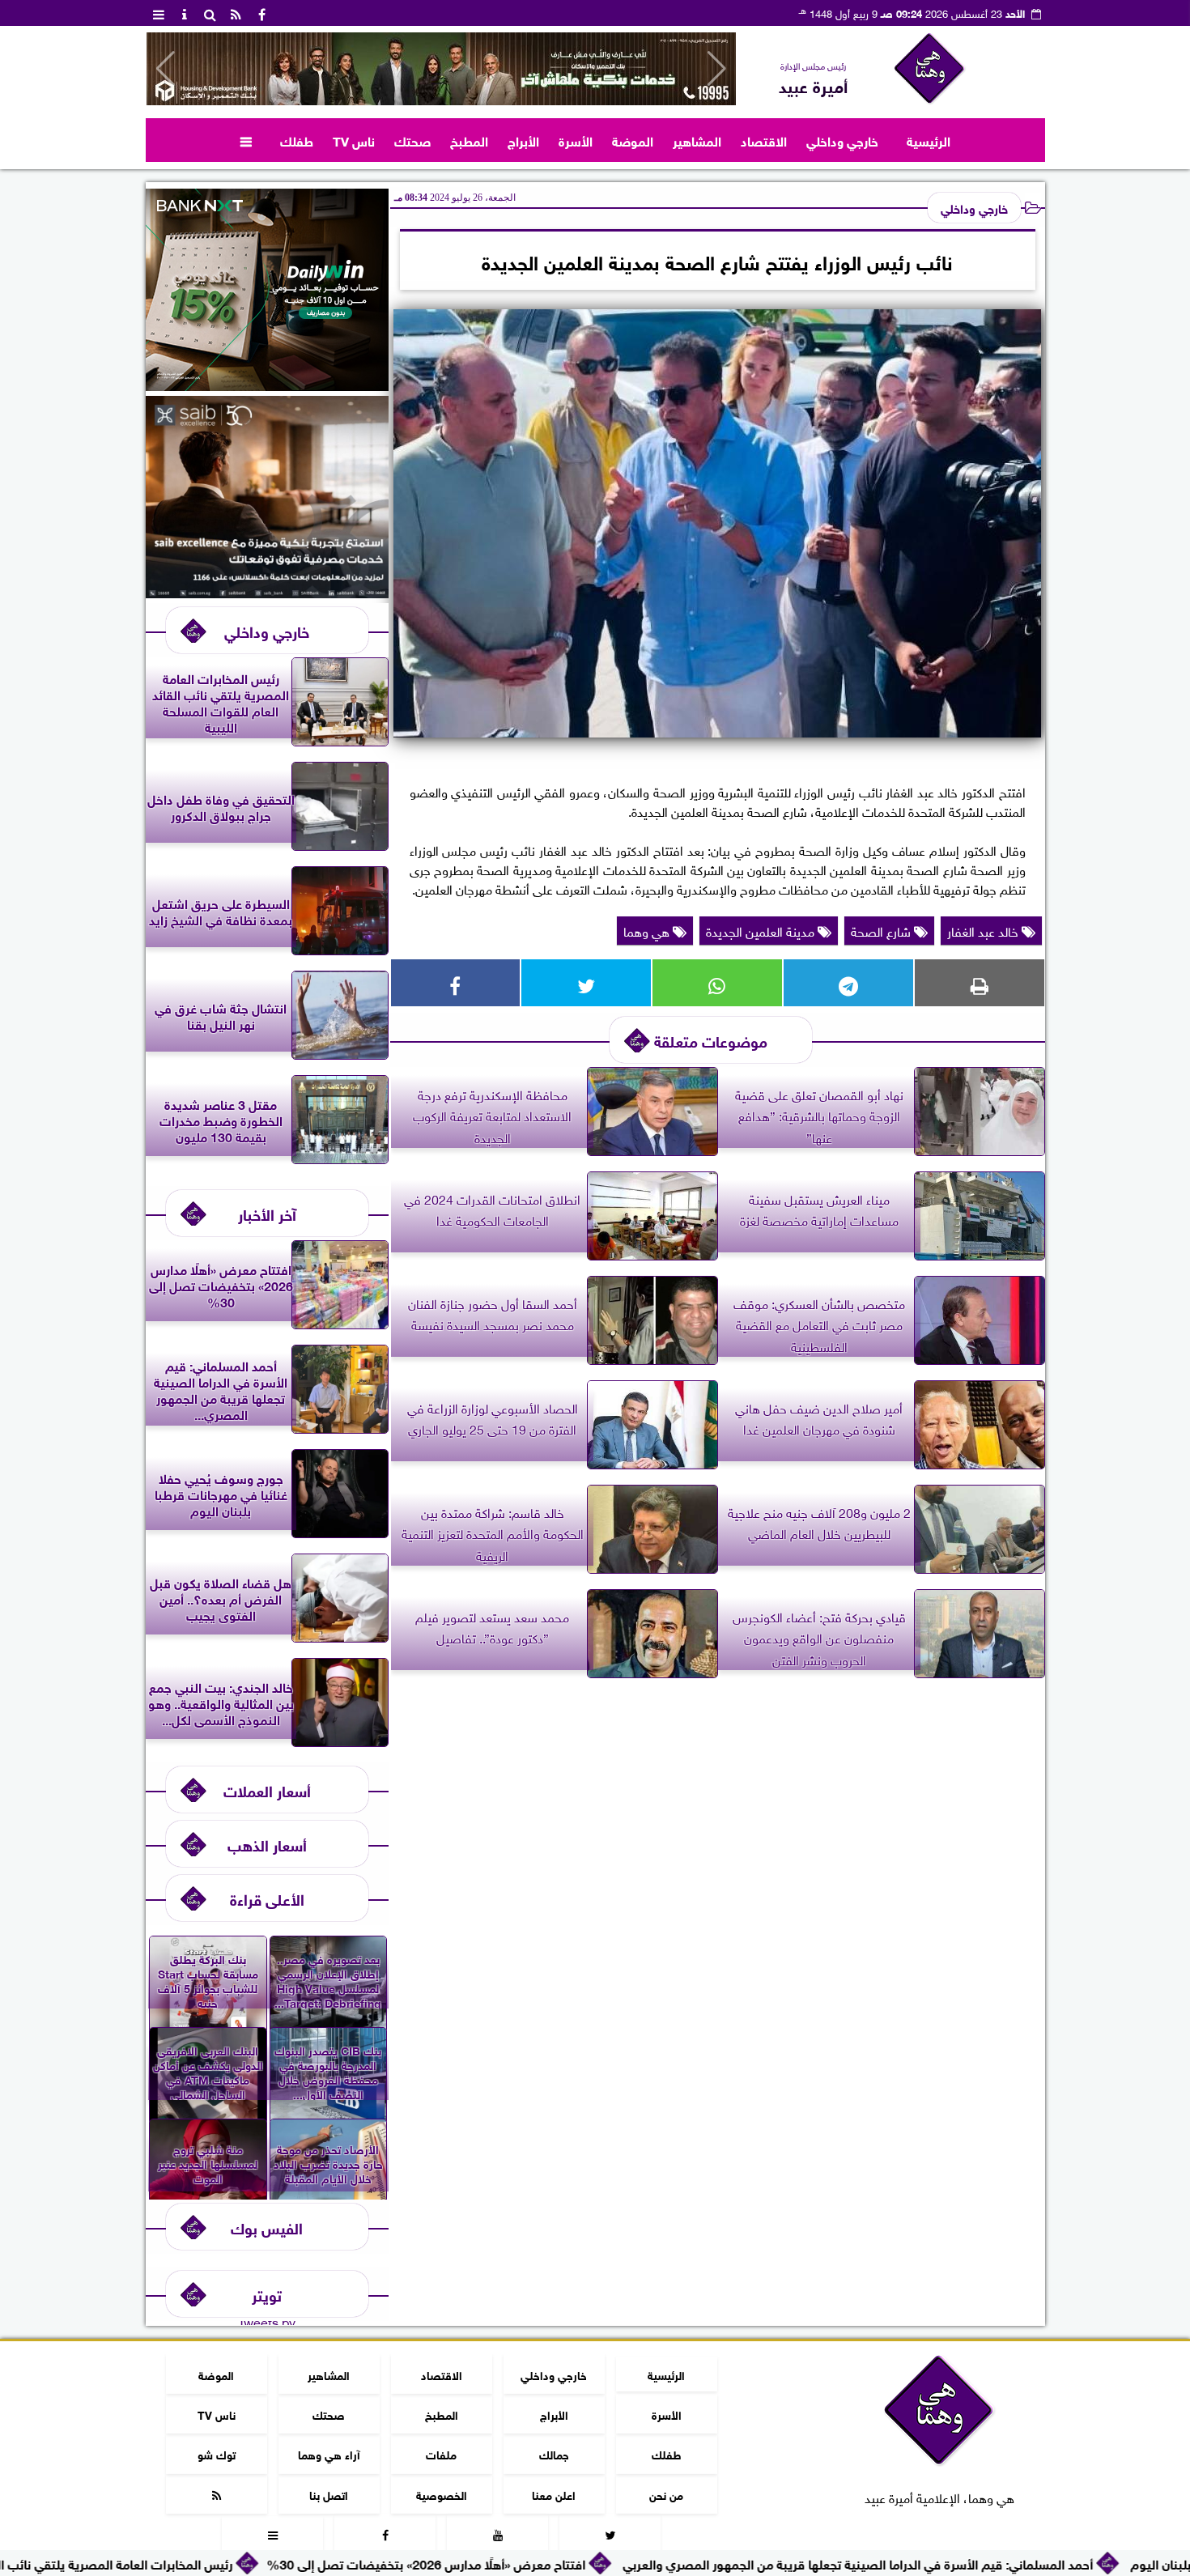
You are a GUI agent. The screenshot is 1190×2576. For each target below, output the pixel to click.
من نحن (666, 2494)
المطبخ (469, 140)
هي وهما (648, 930)
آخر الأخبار (267, 1213)
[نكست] (267, 385)
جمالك (553, 2453)
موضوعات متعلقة (711, 1040)
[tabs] (159, 13)
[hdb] (441, 69)
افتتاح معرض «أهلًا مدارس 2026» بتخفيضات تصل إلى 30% (568, 2563)
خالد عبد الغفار (984, 930)
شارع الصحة (882, 930)
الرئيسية (929, 140)
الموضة (633, 140)
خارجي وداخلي (842, 140)
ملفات (441, 2453)
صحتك (412, 140)
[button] (166, 69)
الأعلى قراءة (267, 1898)
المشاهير (697, 140)
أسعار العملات (267, 1790)
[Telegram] (848, 983)
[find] (210, 13)
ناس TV (354, 140)
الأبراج (523, 140)
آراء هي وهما (328, 2453)
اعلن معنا (554, 2494)
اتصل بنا (329, 2494)
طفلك (297, 140)
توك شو (216, 2453)
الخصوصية (441, 2494)
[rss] (236, 13)
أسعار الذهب (267, 1844)
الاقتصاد (764, 140)
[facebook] (262, 13)
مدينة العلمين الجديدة (762, 930)
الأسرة (576, 140)
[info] (185, 13)
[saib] (267, 592)
